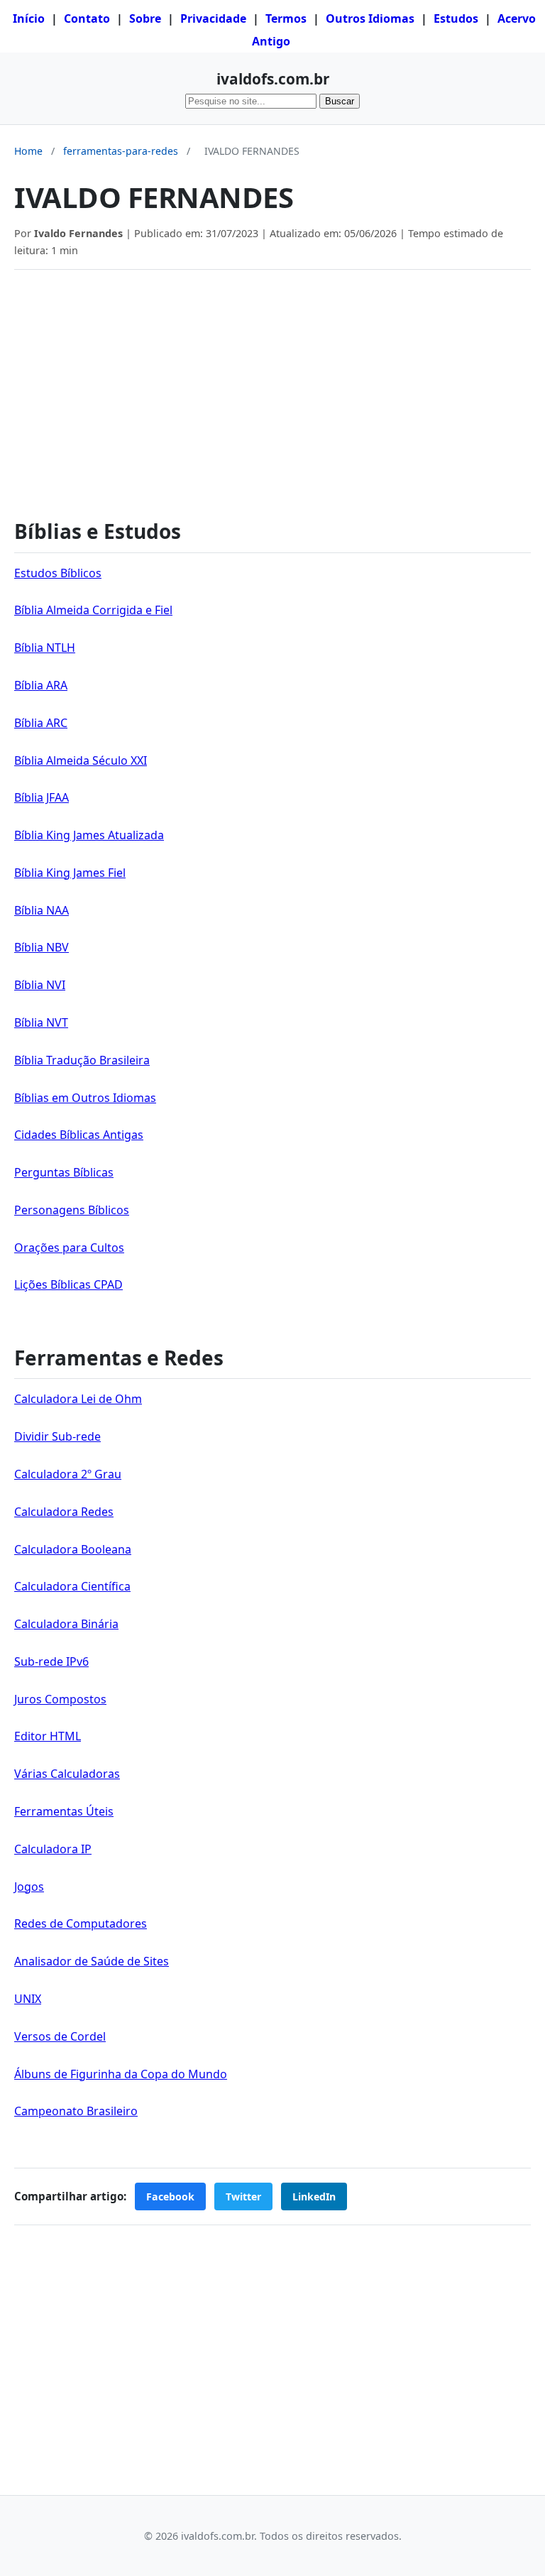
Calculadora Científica (72, 1586)
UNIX (28, 1999)
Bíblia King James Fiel (70, 873)
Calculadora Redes (64, 1512)
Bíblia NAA (42, 910)
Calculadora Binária (66, 1624)
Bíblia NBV (42, 947)
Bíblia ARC (41, 723)
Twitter (243, 2196)
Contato (87, 18)
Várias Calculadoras (67, 1774)
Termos (286, 18)
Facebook (170, 2196)
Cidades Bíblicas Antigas (79, 1135)
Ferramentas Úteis (64, 1811)
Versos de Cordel (60, 2036)
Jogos (29, 1887)
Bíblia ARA (41, 685)
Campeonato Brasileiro (76, 2111)
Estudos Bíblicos (58, 573)
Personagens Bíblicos (72, 1210)
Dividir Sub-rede (57, 1436)
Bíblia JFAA (42, 797)
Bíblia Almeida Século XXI (81, 760)
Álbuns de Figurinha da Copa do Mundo (121, 2074)
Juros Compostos (60, 1699)
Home (28, 151)
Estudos (456, 18)
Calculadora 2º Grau (68, 1474)
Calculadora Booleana (73, 1549)
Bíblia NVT (41, 1022)
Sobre (145, 18)
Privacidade (213, 18)
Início (29, 18)
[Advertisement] (272, 387)
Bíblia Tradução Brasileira (82, 1060)
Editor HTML (48, 1736)
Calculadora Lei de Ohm (78, 1399)
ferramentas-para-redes (121, 151)
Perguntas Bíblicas (64, 1172)
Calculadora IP (53, 1849)
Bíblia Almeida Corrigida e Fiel (93, 610)
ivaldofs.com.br (273, 79)
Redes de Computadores (81, 1923)
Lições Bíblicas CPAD (68, 1284)
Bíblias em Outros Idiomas (85, 1098)
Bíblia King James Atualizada (89, 835)
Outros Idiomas (370, 18)
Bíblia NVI (40, 985)
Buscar (340, 101)
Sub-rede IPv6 (51, 1661)
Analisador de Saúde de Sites (92, 1961)
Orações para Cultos (69, 1248)
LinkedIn (314, 2196)
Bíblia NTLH (45, 648)
